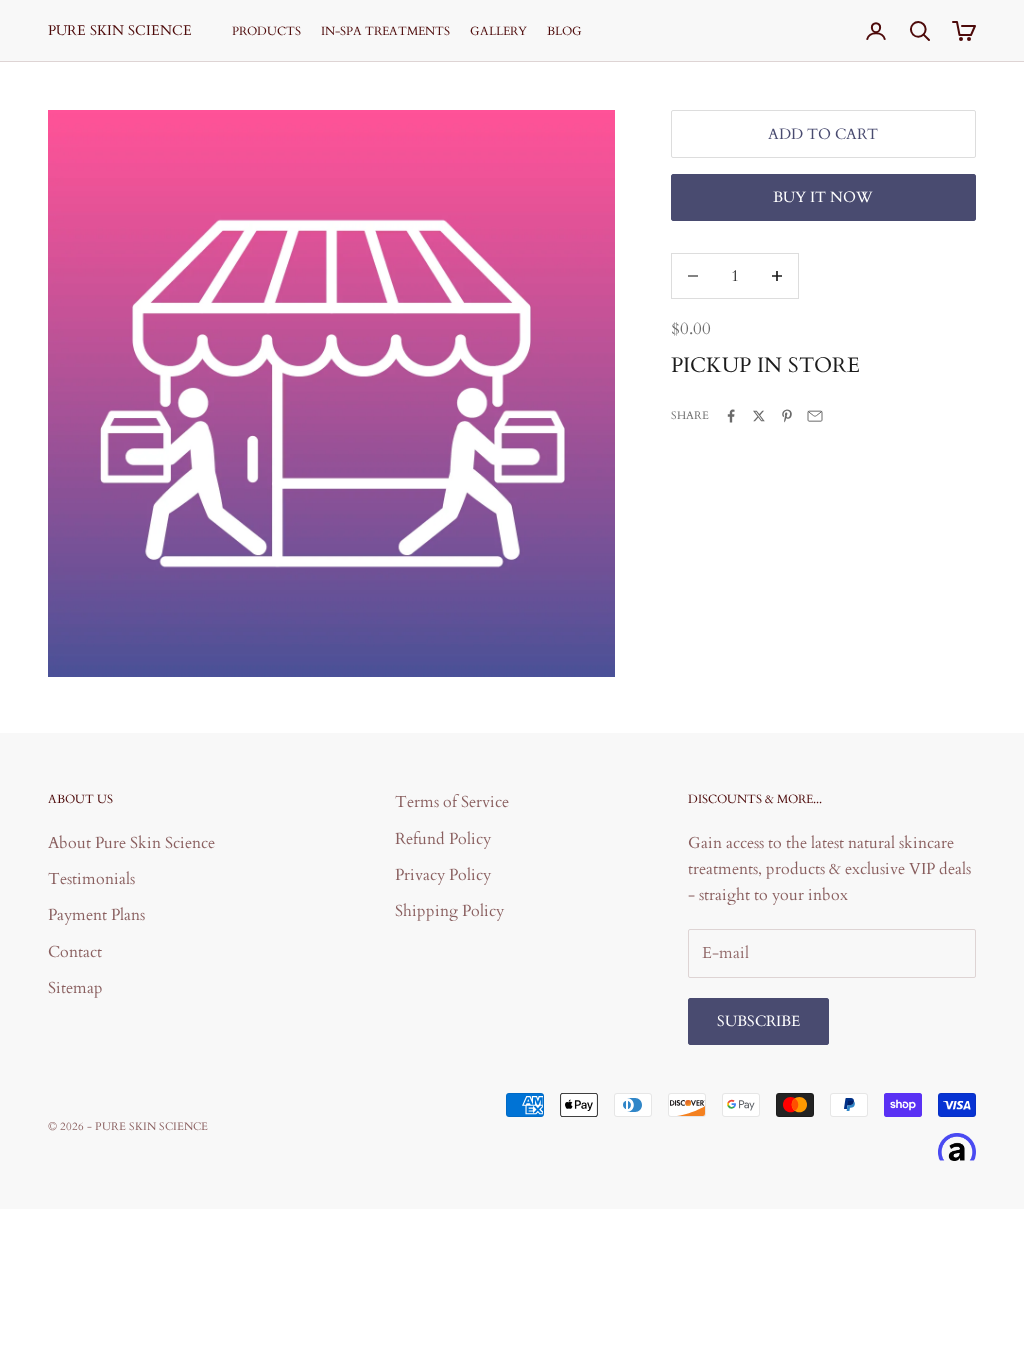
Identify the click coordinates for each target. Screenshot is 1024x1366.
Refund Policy (443, 839)
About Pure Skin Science (131, 843)
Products (266, 31)
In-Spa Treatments (385, 31)
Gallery (498, 31)
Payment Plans (96, 915)
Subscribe (758, 1021)
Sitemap (75, 988)
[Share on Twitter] (759, 416)
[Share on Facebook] (731, 416)
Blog (564, 31)
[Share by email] (815, 416)
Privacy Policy (443, 875)
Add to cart (823, 134)
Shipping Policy (449, 911)
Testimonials (91, 879)
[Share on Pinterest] (787, 416)
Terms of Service (452, 802)
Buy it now (823, 197)
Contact (75, 952)
